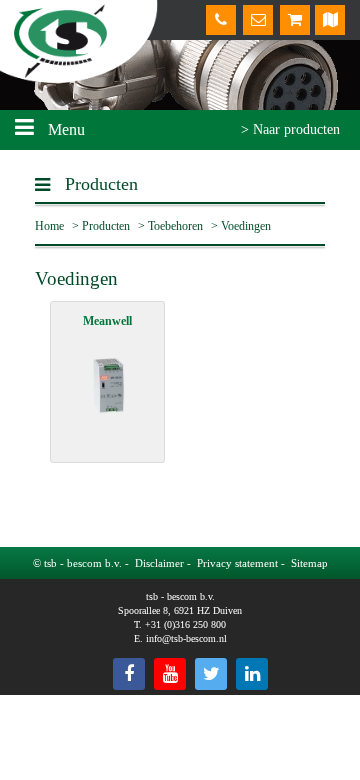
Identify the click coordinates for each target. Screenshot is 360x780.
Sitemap (309, 563)
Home (49, 226)
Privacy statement (237, 563)
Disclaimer (159, 563)
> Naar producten (290, 129)
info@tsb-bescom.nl (186, 638)
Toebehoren (175, 226)
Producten (106, 226)
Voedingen (246, 226)
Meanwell (107, 321)
